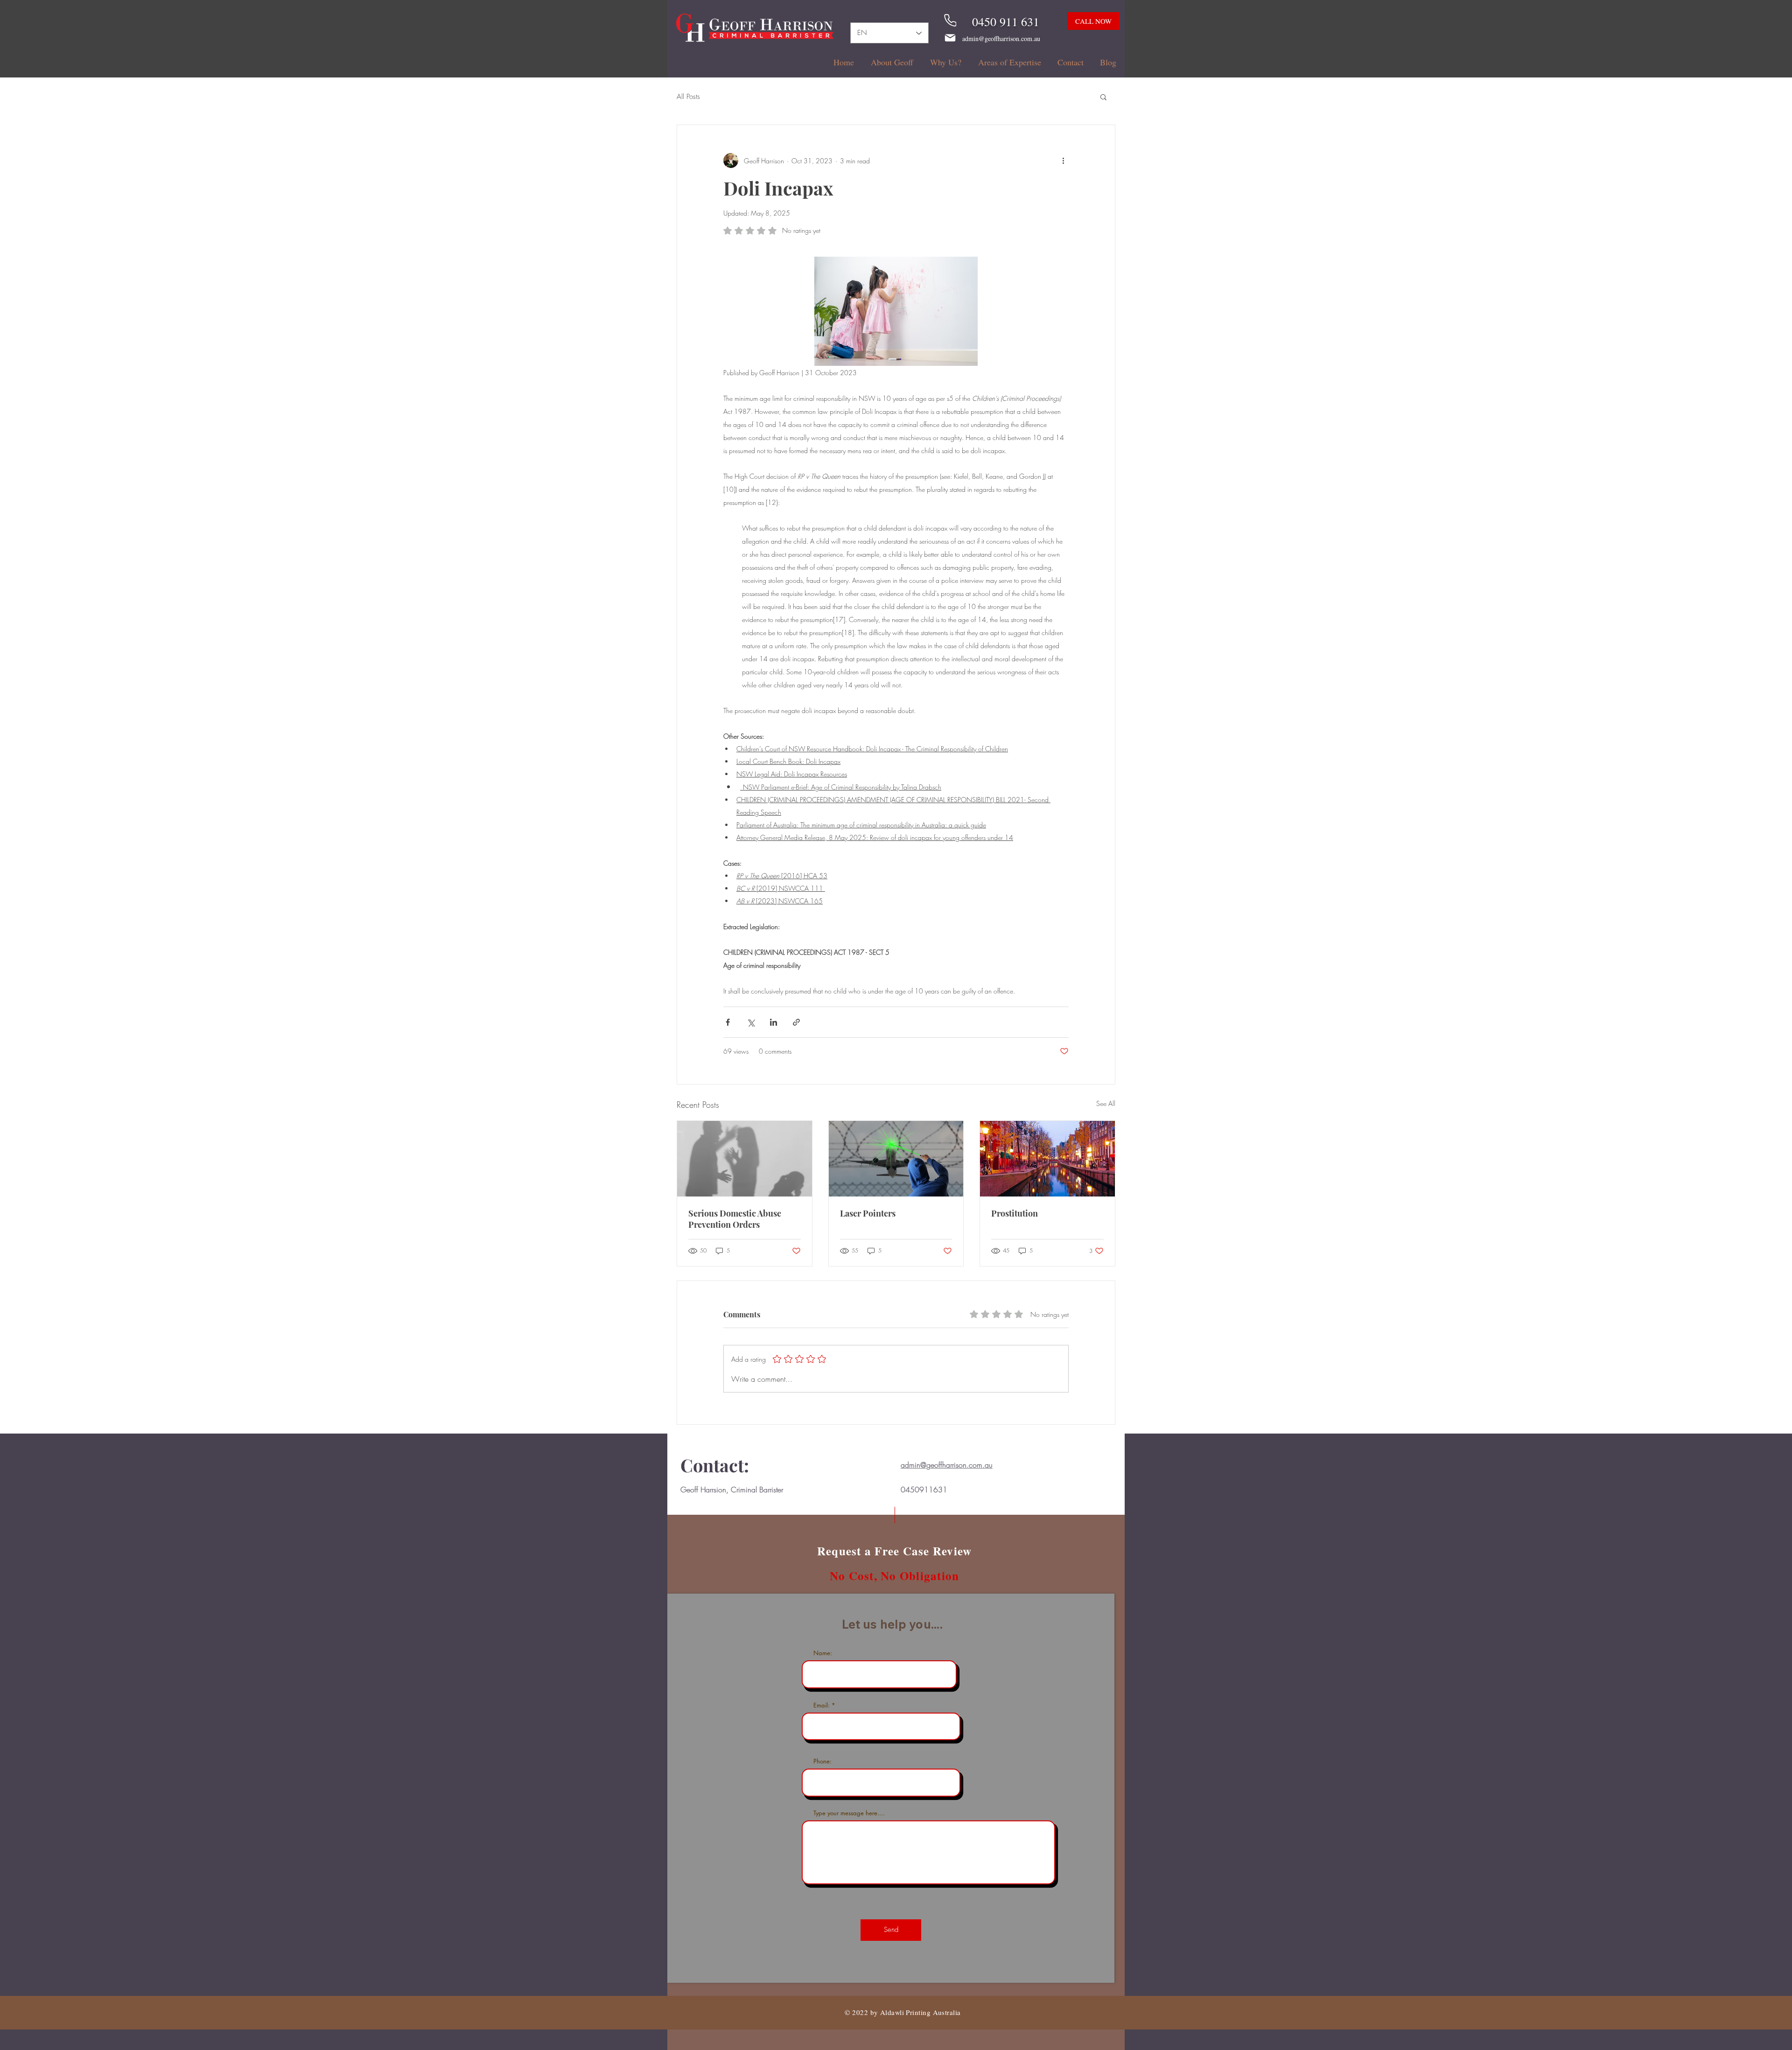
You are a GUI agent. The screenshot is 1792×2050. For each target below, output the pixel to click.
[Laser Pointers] (896, 1159)
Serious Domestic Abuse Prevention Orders (735, 1219)
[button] (1103, 97)
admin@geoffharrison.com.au (1001, 38)
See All (1106, 1103)
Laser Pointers (868, 1213)
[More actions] (1063, 161)
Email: (822, 1705)
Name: (823, 1653)
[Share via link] (796, 1022)
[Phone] (950, 20)
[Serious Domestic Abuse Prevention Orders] (745, 1159)
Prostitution (1015, 1213)
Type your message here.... (849, 1813)
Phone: (822, 1761)
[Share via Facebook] (728, 1022)
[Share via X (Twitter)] (751, 1022)
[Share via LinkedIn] (773, 1022)
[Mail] (950, 38)
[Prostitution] (1047, 1159)
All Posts (688, 97)
